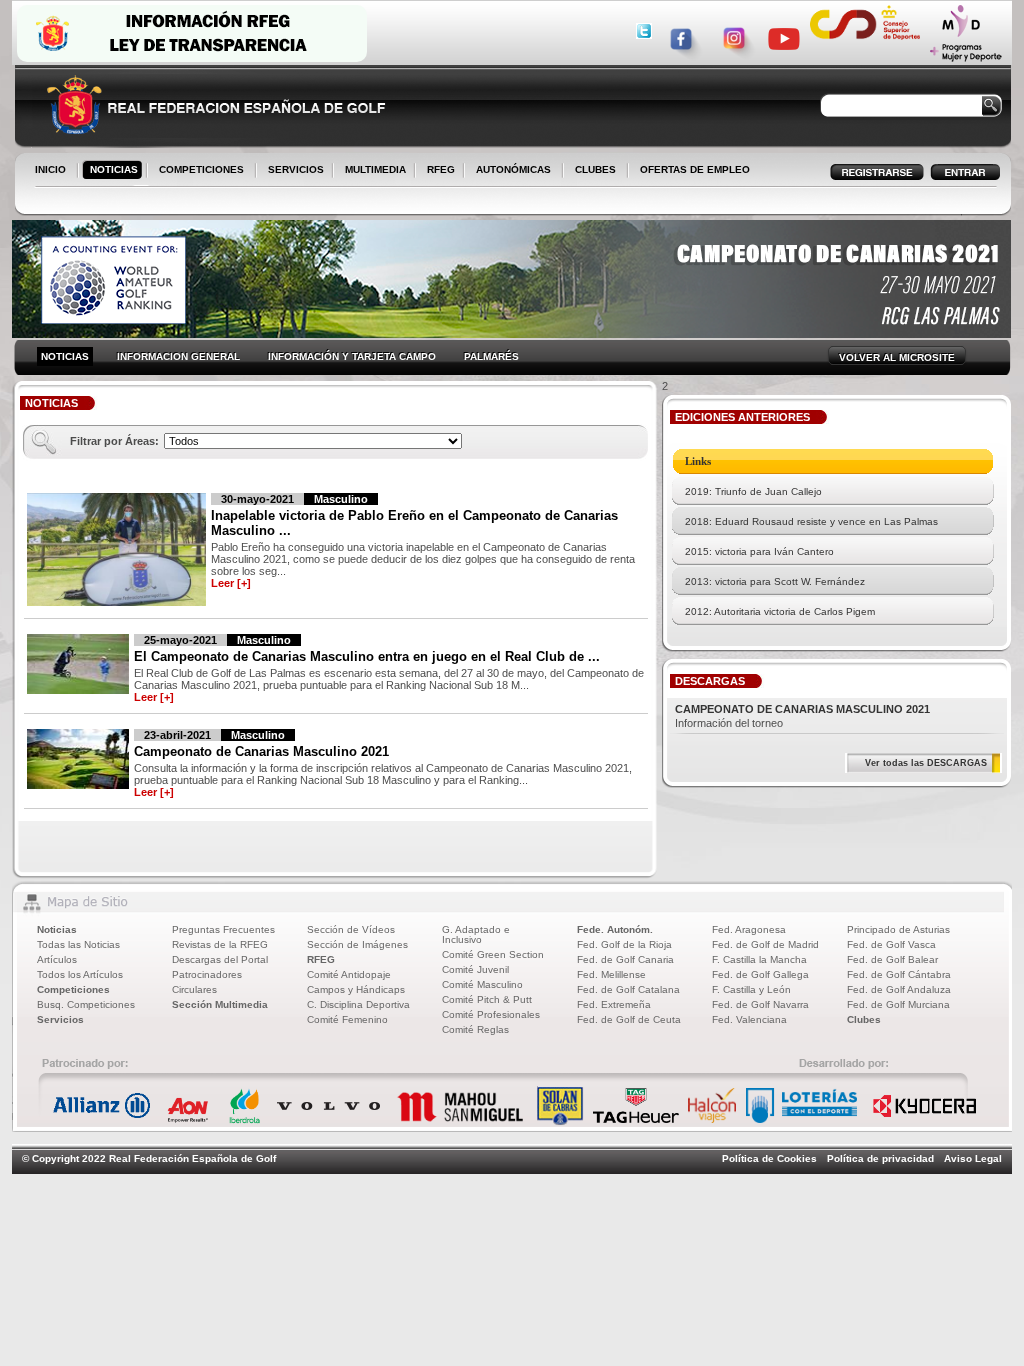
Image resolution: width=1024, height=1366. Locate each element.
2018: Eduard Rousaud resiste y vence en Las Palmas (811, 521)
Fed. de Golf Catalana (628, 989)
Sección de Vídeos (351, 929)
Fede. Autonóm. (615, 929)
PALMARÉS (491, 356)
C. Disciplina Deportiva (358, 1004)
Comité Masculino (482, 984)
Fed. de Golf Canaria (625, 959)
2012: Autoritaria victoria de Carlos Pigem (780, 611)
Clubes (864, 1019)
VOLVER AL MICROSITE (897, 357)
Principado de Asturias (898, 929)
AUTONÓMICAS (513, 169)
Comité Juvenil (475, 969)
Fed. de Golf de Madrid (765, 944)
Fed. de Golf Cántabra (899, 974)
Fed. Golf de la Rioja (624, 944)
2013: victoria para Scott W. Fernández (775, 581)
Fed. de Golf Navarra (760, 1004)
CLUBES (595, 169)
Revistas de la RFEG (220, 944)
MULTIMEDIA (371, 171)
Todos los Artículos (80, 974)
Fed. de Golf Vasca (891, 944)
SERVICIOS (292, 171)
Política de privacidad (880, 1158)
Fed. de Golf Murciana (898, 1004)
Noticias (57, 929)
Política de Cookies (769, 1158)
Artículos (57, 959)
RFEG (437, 171)
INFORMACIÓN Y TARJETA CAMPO (352, 356)
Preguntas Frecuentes (223, 929)
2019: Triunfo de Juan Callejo (753, 491)
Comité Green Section (493, 954)
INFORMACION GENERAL (178, 356)
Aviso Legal (973, 1158)
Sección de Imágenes (357, 944)
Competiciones (73, 989)
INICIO (50, 169)
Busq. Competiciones (86, 1004)
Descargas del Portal (220, 959)
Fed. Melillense (611, 974)
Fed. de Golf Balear (892, 959)
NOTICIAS (110, 171)
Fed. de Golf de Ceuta (629, 1019)
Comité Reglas (475, 1029)
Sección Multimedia (220, 1004)
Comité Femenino (347, 1019)
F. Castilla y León (751, 989)
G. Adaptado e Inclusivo (476, 934)
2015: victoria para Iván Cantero (759, 551)
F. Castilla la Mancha (759, 959)
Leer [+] (231, 583)
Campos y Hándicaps (356, 989)
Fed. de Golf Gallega (760, 974)
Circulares (194, 989)
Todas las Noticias (78, 944)
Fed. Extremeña (614, 1004)
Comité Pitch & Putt (487, 999)
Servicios (60, 1019)
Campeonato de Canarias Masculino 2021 (261, 751)
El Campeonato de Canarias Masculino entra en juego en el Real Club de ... (367, 656)
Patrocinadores (207, 974)
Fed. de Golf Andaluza (899, 989)
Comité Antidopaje (349, 974)
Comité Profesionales (491, 1014)
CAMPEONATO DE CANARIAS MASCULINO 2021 (802, 709)
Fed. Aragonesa (749, 929)
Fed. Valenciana (749, 1019)
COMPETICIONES (201, 169)
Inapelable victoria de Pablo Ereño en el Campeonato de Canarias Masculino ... (414, 523)
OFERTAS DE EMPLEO (695, 169)
